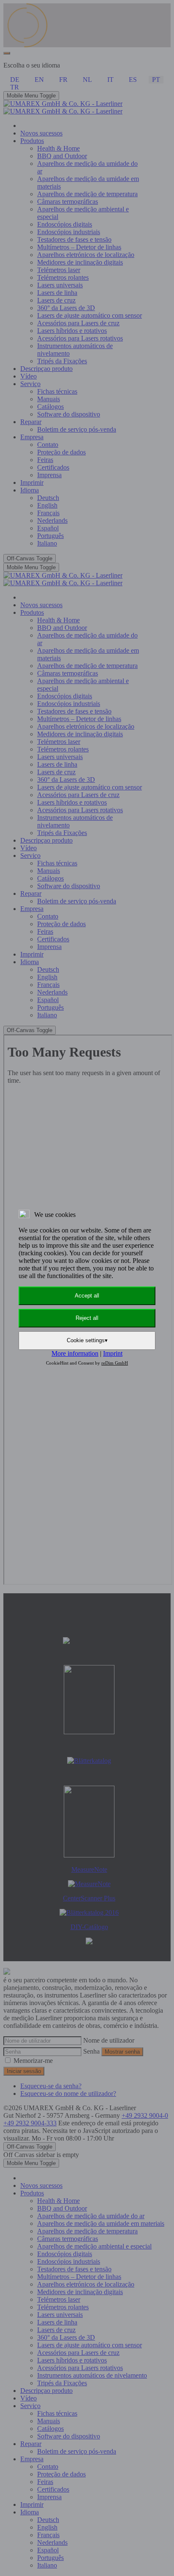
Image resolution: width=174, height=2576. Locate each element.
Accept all (87, 1296)
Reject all (87, 1318)
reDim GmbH (115, 1363)
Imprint (113, 1353)
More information (75, 1353)
